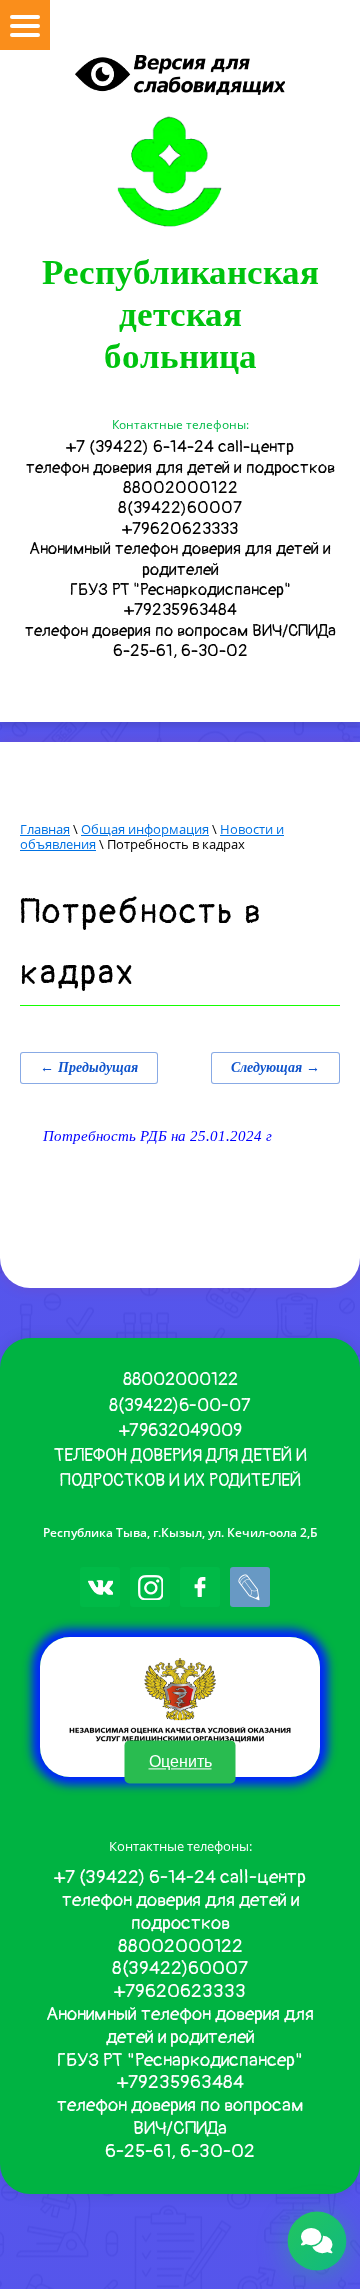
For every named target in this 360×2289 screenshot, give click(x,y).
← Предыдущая (89, 1067)
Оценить (180, 1762)
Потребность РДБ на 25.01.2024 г (157, 1136)
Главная (45, 829)
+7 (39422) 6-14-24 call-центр (180, 446)
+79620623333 (180, 528)
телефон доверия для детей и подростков (180, 467)
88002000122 (180, 487)
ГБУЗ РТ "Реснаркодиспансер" (180, 589)
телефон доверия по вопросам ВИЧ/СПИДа (180, 630)
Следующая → (275, 1067)
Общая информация (145, 829)
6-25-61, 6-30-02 (180, 650)
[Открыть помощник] (317, 2241)
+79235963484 (180, 609)
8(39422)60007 (180, 507)
